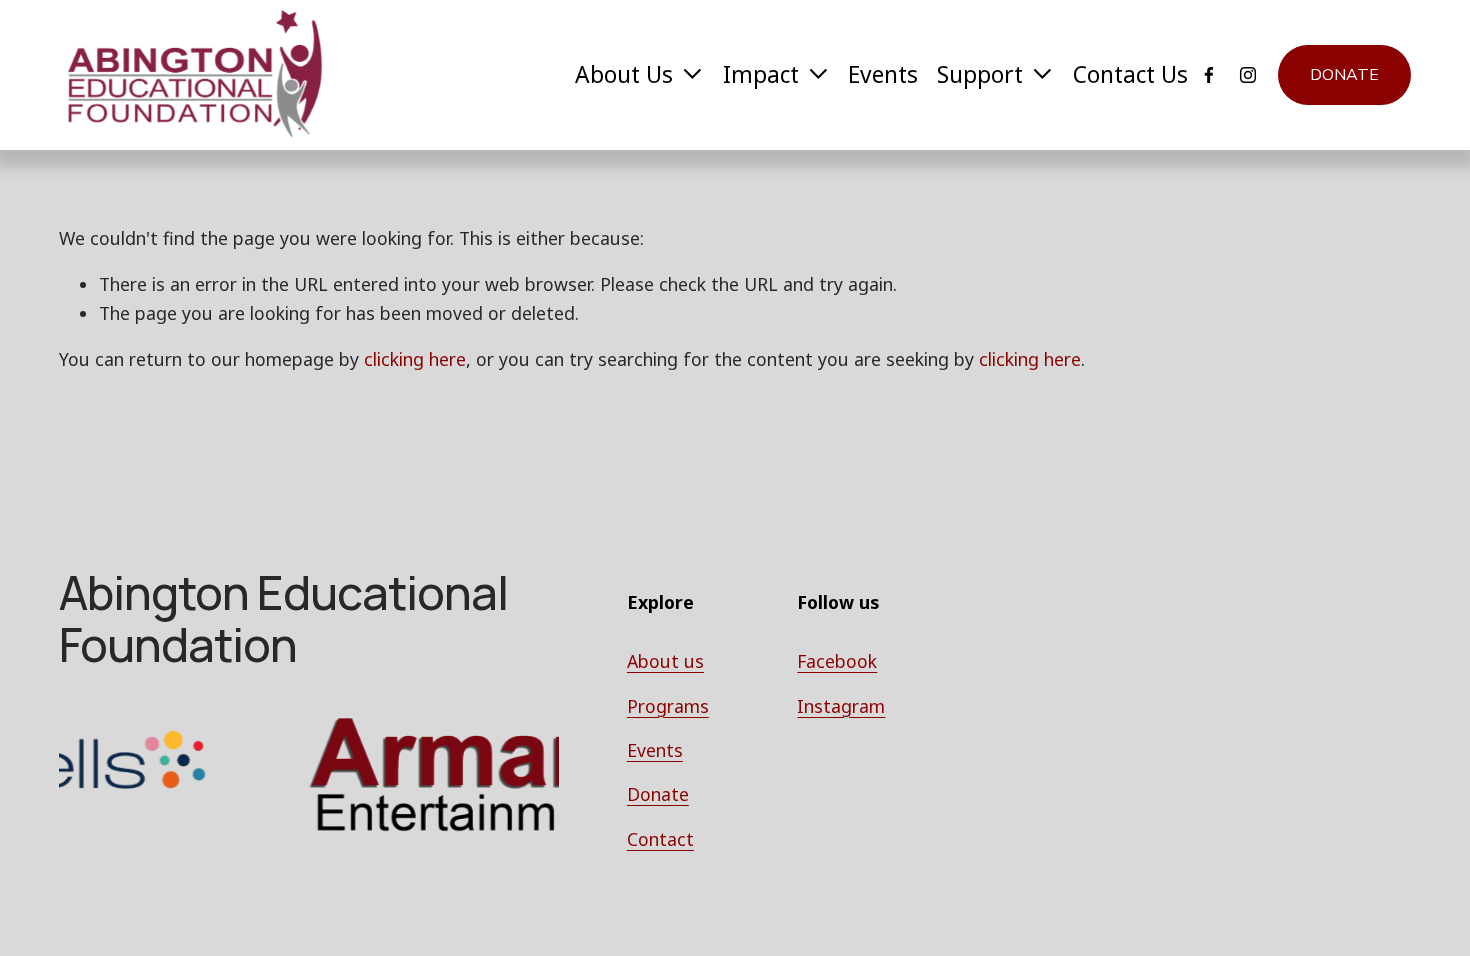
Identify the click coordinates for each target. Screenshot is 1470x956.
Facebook (837, 661)
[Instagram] (1248, 75)
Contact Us (1130, 74)
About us (665, 661)
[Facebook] (1209, 75)
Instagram (841, 706)
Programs (668, 706)
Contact (660, 839)
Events (883, 74)
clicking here (415, 359)
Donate (1344, 75)
